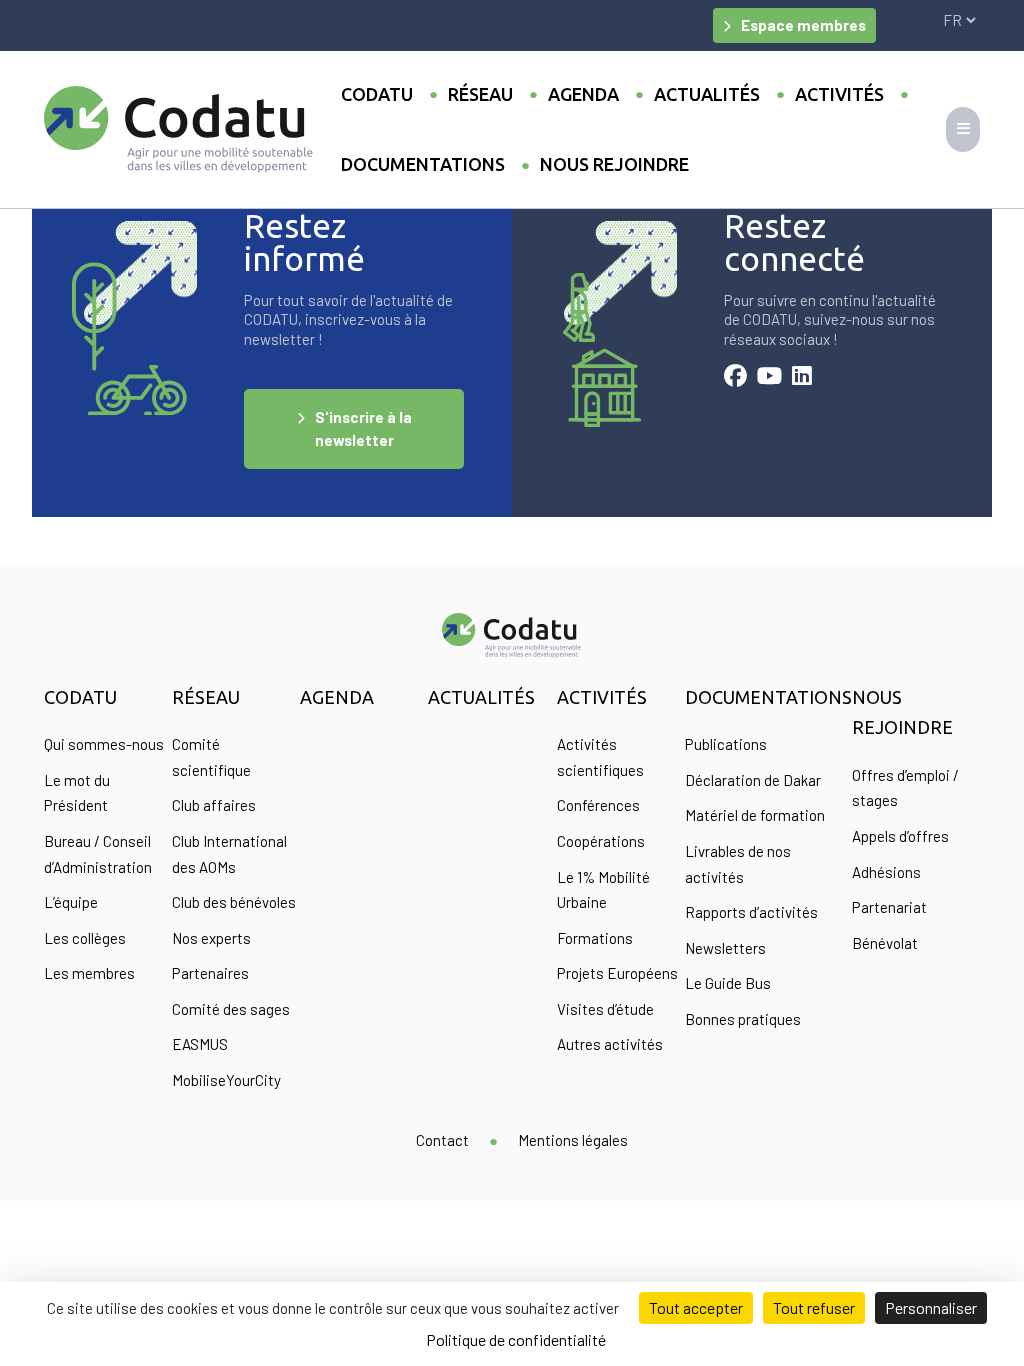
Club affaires (214, 805)
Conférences (598, 805)
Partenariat (889, 907)
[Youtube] (769, 378)
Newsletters (725, 948)
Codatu (377, 94)
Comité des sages (231, 1009)
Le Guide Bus (728, 983)
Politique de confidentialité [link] (516, 1339)
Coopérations (601, 841)
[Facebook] (735, 378)
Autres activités (610, 1044)
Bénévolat (885, 943)
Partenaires (210, 973)
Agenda (583, 94)
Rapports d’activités (751, 912)
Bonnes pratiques (743, 1019)
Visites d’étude (605, 1009)
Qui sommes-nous (104, 744)
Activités (839, 94)
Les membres (89, 973)
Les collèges (85, 938)
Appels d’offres (900, 836)
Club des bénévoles (234, 902)
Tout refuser (814, 1307)
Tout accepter (696, 1307)
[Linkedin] (802, 378)
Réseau (480, 94)
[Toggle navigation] (963, 129)
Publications (726, 744)
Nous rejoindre (614, 164)
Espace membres (803, 25)
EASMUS (200, 1044)
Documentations (423, 164)
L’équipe (71, 902)
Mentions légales (573, 1140)
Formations (595, 938)
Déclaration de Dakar (753, 780)
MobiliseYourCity (226, 1080)
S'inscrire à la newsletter (363, 428)
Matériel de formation (755, 815)
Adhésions (886, 872)
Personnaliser (931, 1307)
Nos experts (211, 938)
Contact (442, 1140)
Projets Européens (617, 973)
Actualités (707, 94)
